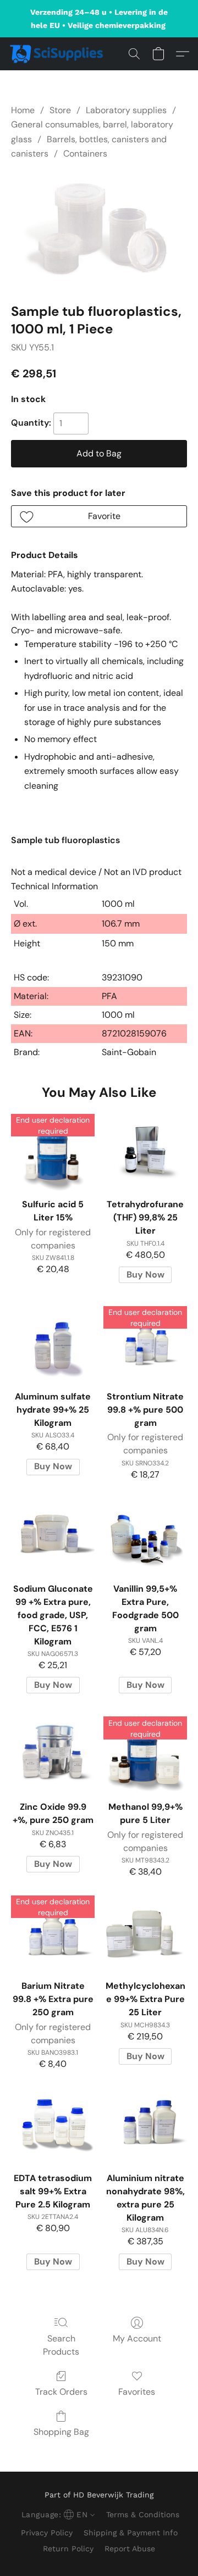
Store (60, 110)
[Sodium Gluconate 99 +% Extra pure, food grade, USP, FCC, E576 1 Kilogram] (53, 1535)
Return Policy (68, 2549)
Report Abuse (130, 2549)
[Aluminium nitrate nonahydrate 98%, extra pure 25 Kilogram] (145, 2124)
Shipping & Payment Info (131, 2533)
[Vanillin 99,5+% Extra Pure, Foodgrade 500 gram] (145, 1535)
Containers (85, 154)
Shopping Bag (61, 2432)
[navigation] (57, 2514)
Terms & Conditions (143, 2514)
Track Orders (61, 2392)
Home (23, 110)
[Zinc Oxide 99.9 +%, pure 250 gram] (53, 1753)
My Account (137, 2338)
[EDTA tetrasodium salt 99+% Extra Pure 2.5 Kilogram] (53, 2124)
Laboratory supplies (126, 110)
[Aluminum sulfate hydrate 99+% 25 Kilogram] (53, 1342)
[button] (59, 54)
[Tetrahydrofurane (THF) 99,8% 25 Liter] (145, 1150)
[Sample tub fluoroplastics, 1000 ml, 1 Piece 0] (99, 229)
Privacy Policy (47, 2533)
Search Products (61, 2345)
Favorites (137, 2392)
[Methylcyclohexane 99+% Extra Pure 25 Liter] (145, 1932)
